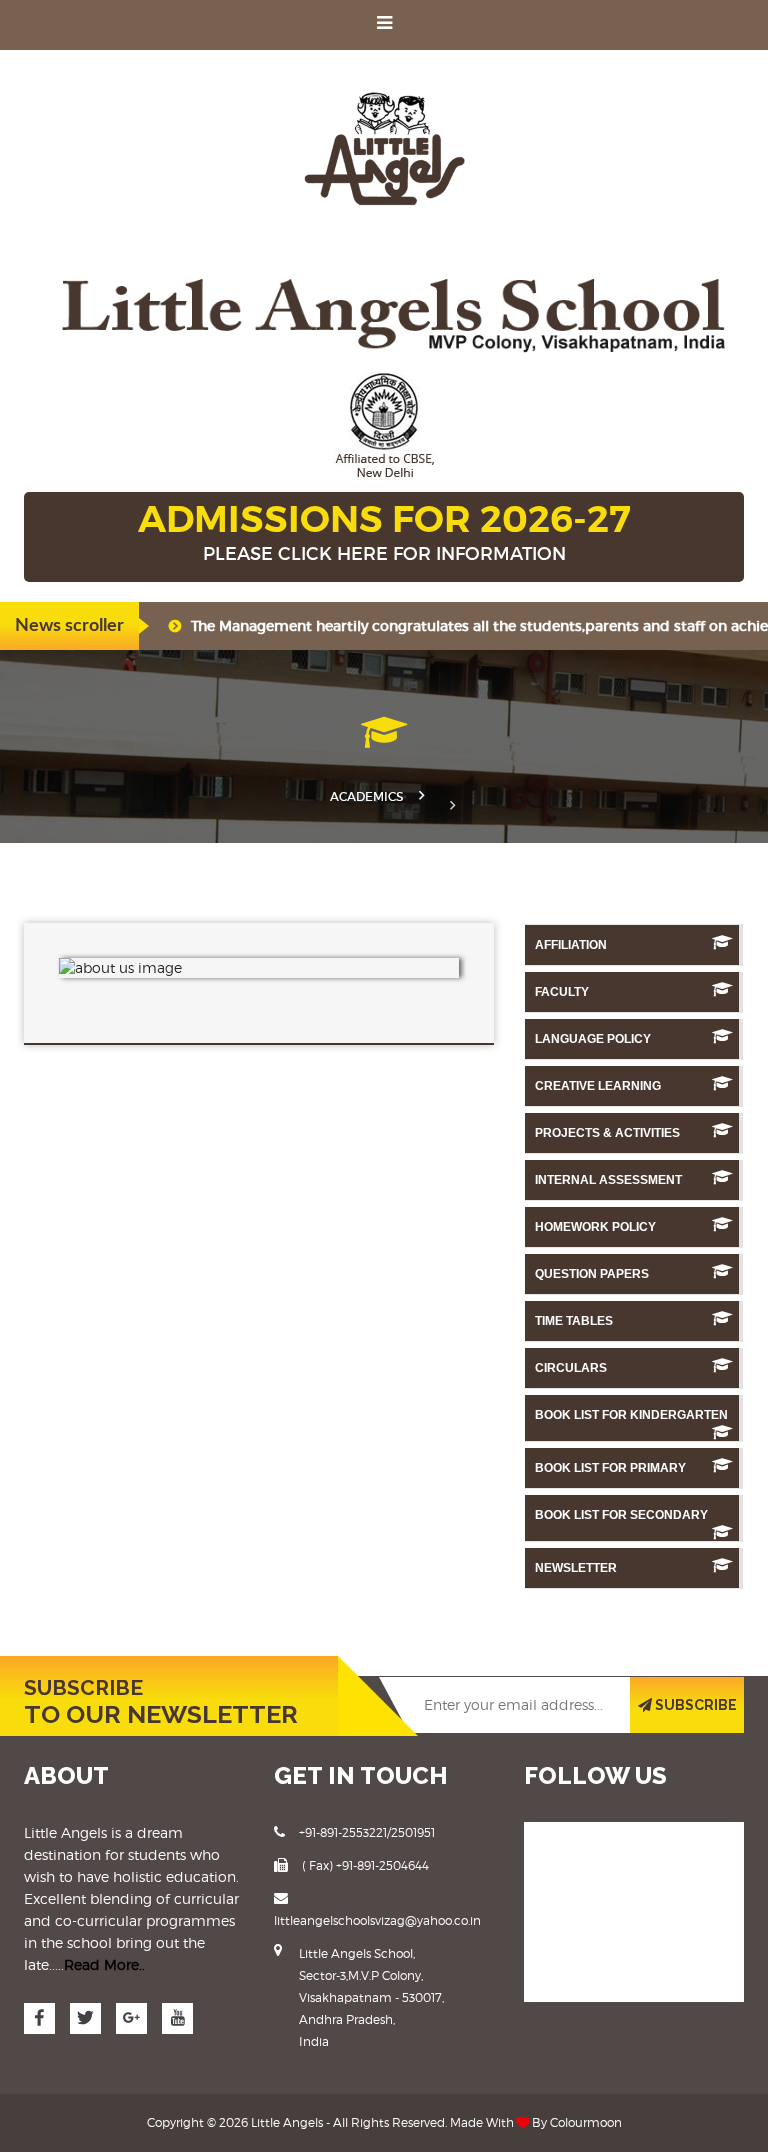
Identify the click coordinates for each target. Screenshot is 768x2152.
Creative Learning (598, 1086)
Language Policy (593, 1039)
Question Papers (592, 1274)
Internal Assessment (608, 1180)
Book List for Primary (610, 1468)
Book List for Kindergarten (631, 1415)
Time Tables (574, 1321)
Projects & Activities (607, 1133)
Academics (366, 796)
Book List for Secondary (621, 1515)
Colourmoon (586, 2122)
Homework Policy (595, 1227)
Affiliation (571, 945)
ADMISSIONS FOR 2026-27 (384, 530)
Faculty (562, 992)
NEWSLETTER (576, 1568)
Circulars (571, 1368)
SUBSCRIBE (694, 1705)
